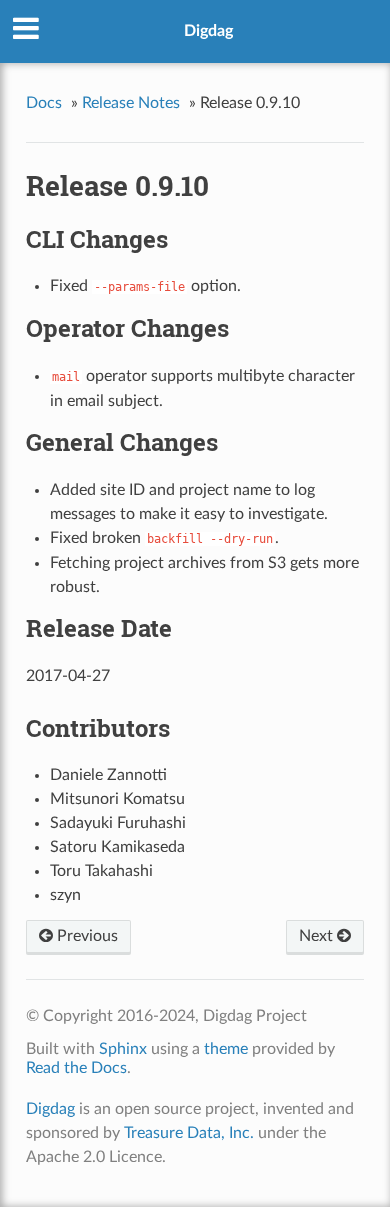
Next (318, 936)
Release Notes (131, 103)
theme (226, 1049)
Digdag (208, 31)
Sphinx (123, 1049)
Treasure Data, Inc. (189, 1133)
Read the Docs (76, 1068)
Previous (85, 936)
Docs (44, 103)
